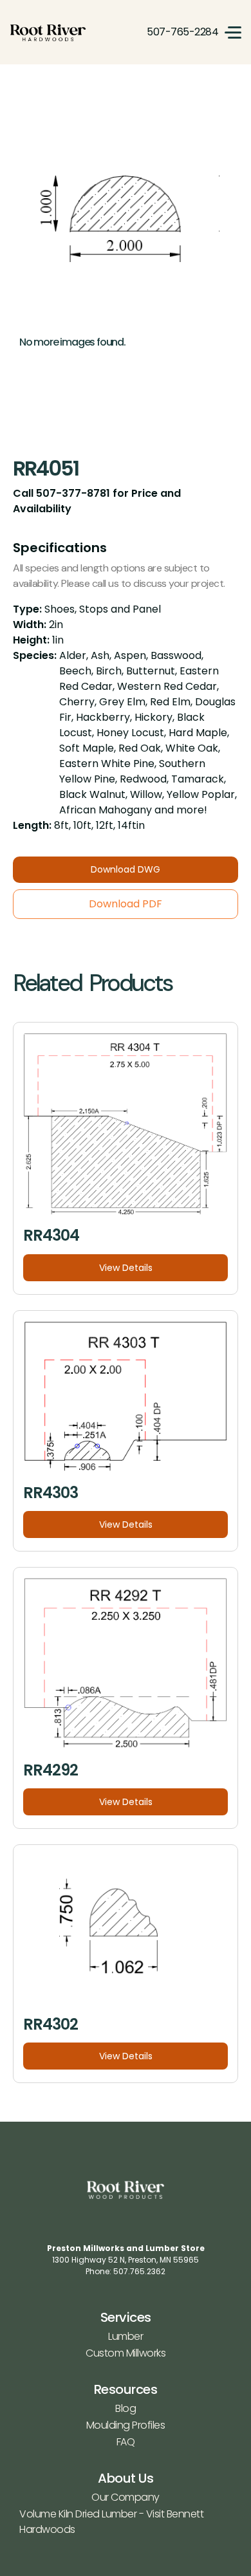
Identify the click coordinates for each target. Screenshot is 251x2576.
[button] (233, 32)
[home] (48, 32)
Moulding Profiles (126, 2425)
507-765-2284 (182, 32)
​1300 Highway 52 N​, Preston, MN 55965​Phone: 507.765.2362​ (126, 2260)
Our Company (126, 2497)
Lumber (126, 2336)
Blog (126, 2408)
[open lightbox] (126, 219)
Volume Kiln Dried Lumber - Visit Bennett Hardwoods (111, 2522)
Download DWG (126, 869)
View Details (126, 1268)
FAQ (126, 2442)
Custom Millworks (126, 2353)
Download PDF (126, 904)
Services (126, 2317)
